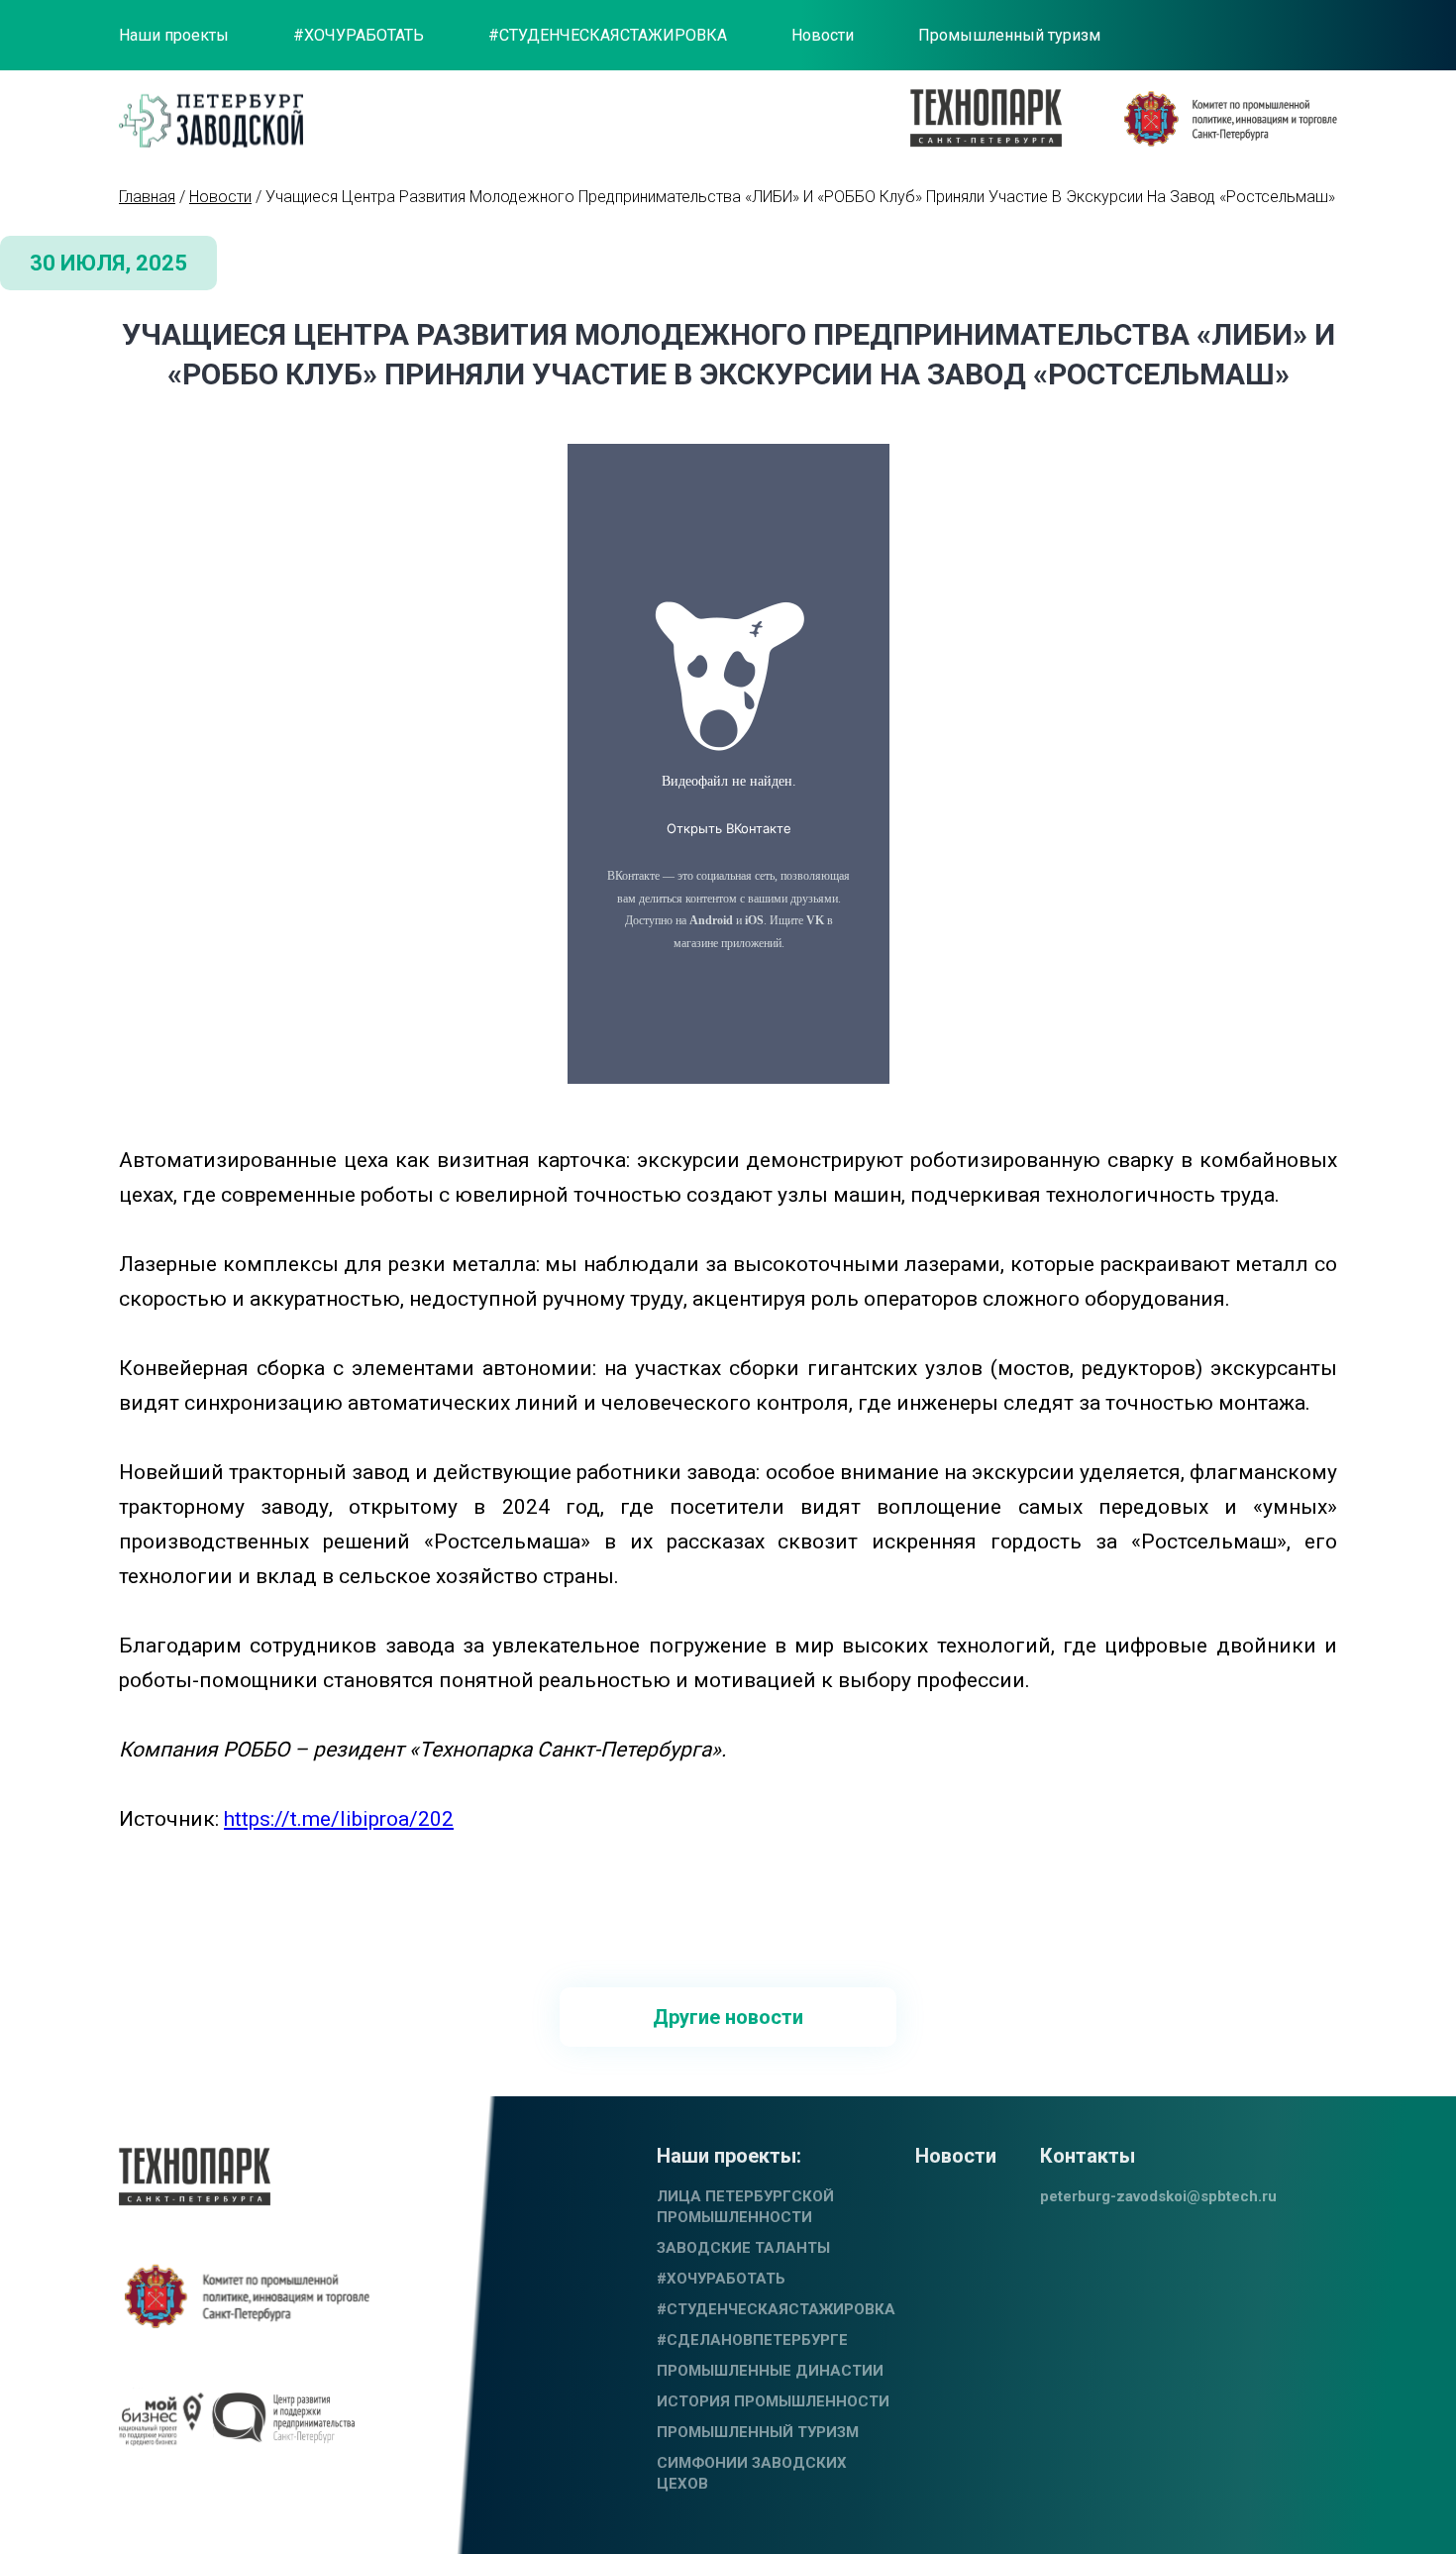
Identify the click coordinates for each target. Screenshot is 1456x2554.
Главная (147, 197)
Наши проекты (174, 35)
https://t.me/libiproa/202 (339, 1819)
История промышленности (773, 2401)
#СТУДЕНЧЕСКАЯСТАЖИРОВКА (608, 35)
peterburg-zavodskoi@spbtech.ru (1158, 2196)
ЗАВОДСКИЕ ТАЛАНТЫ (743, 2248)
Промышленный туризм (1009, 35)
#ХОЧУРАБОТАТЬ (359, 35)
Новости (823, 35)
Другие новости (728, 2017)
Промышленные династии (770, 2371)
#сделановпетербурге (752, 2340)
